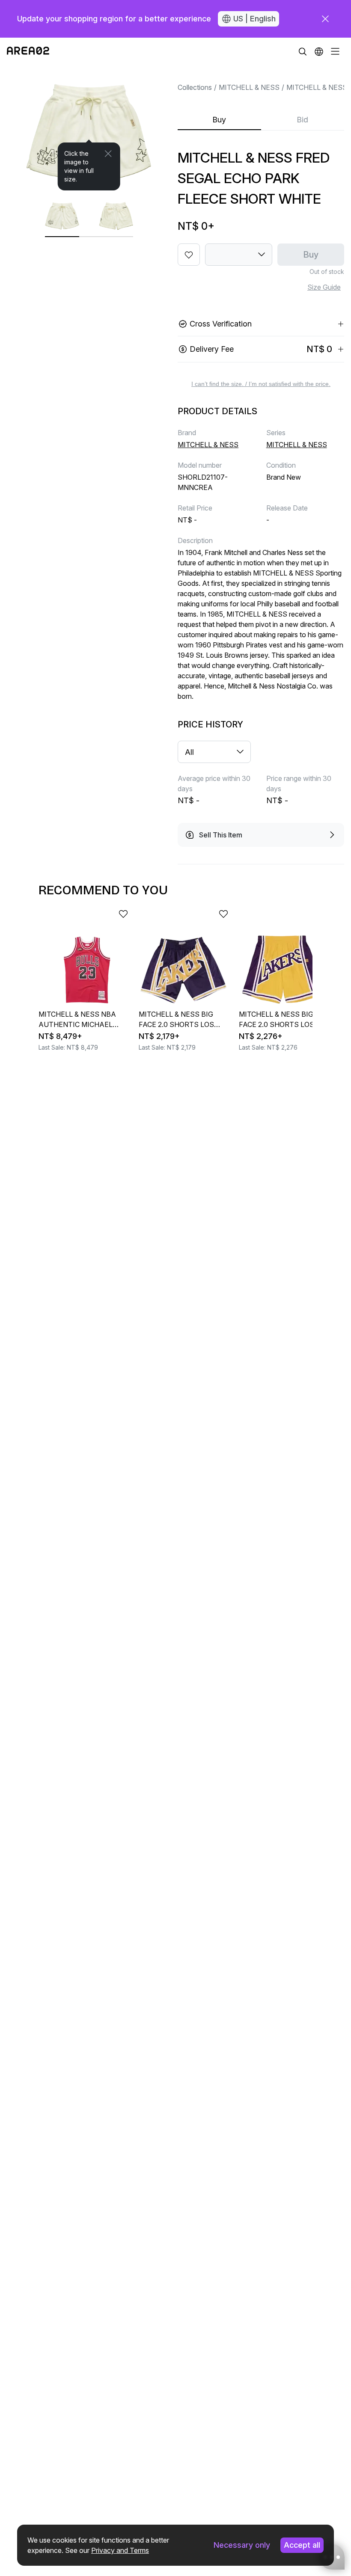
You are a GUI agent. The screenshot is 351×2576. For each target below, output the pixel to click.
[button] (319, 51)
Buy (219, 120)
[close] (325, 19)
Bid (302, 120)
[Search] (303, 51)
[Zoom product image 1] (89, 128)
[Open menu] (335, 51)
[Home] (28, 51)
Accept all (302, 2545)
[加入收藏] (189, 255)
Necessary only (242, 2545)
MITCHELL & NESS (249, 87)
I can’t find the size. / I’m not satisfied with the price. (261, 384)
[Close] (108, 154)
